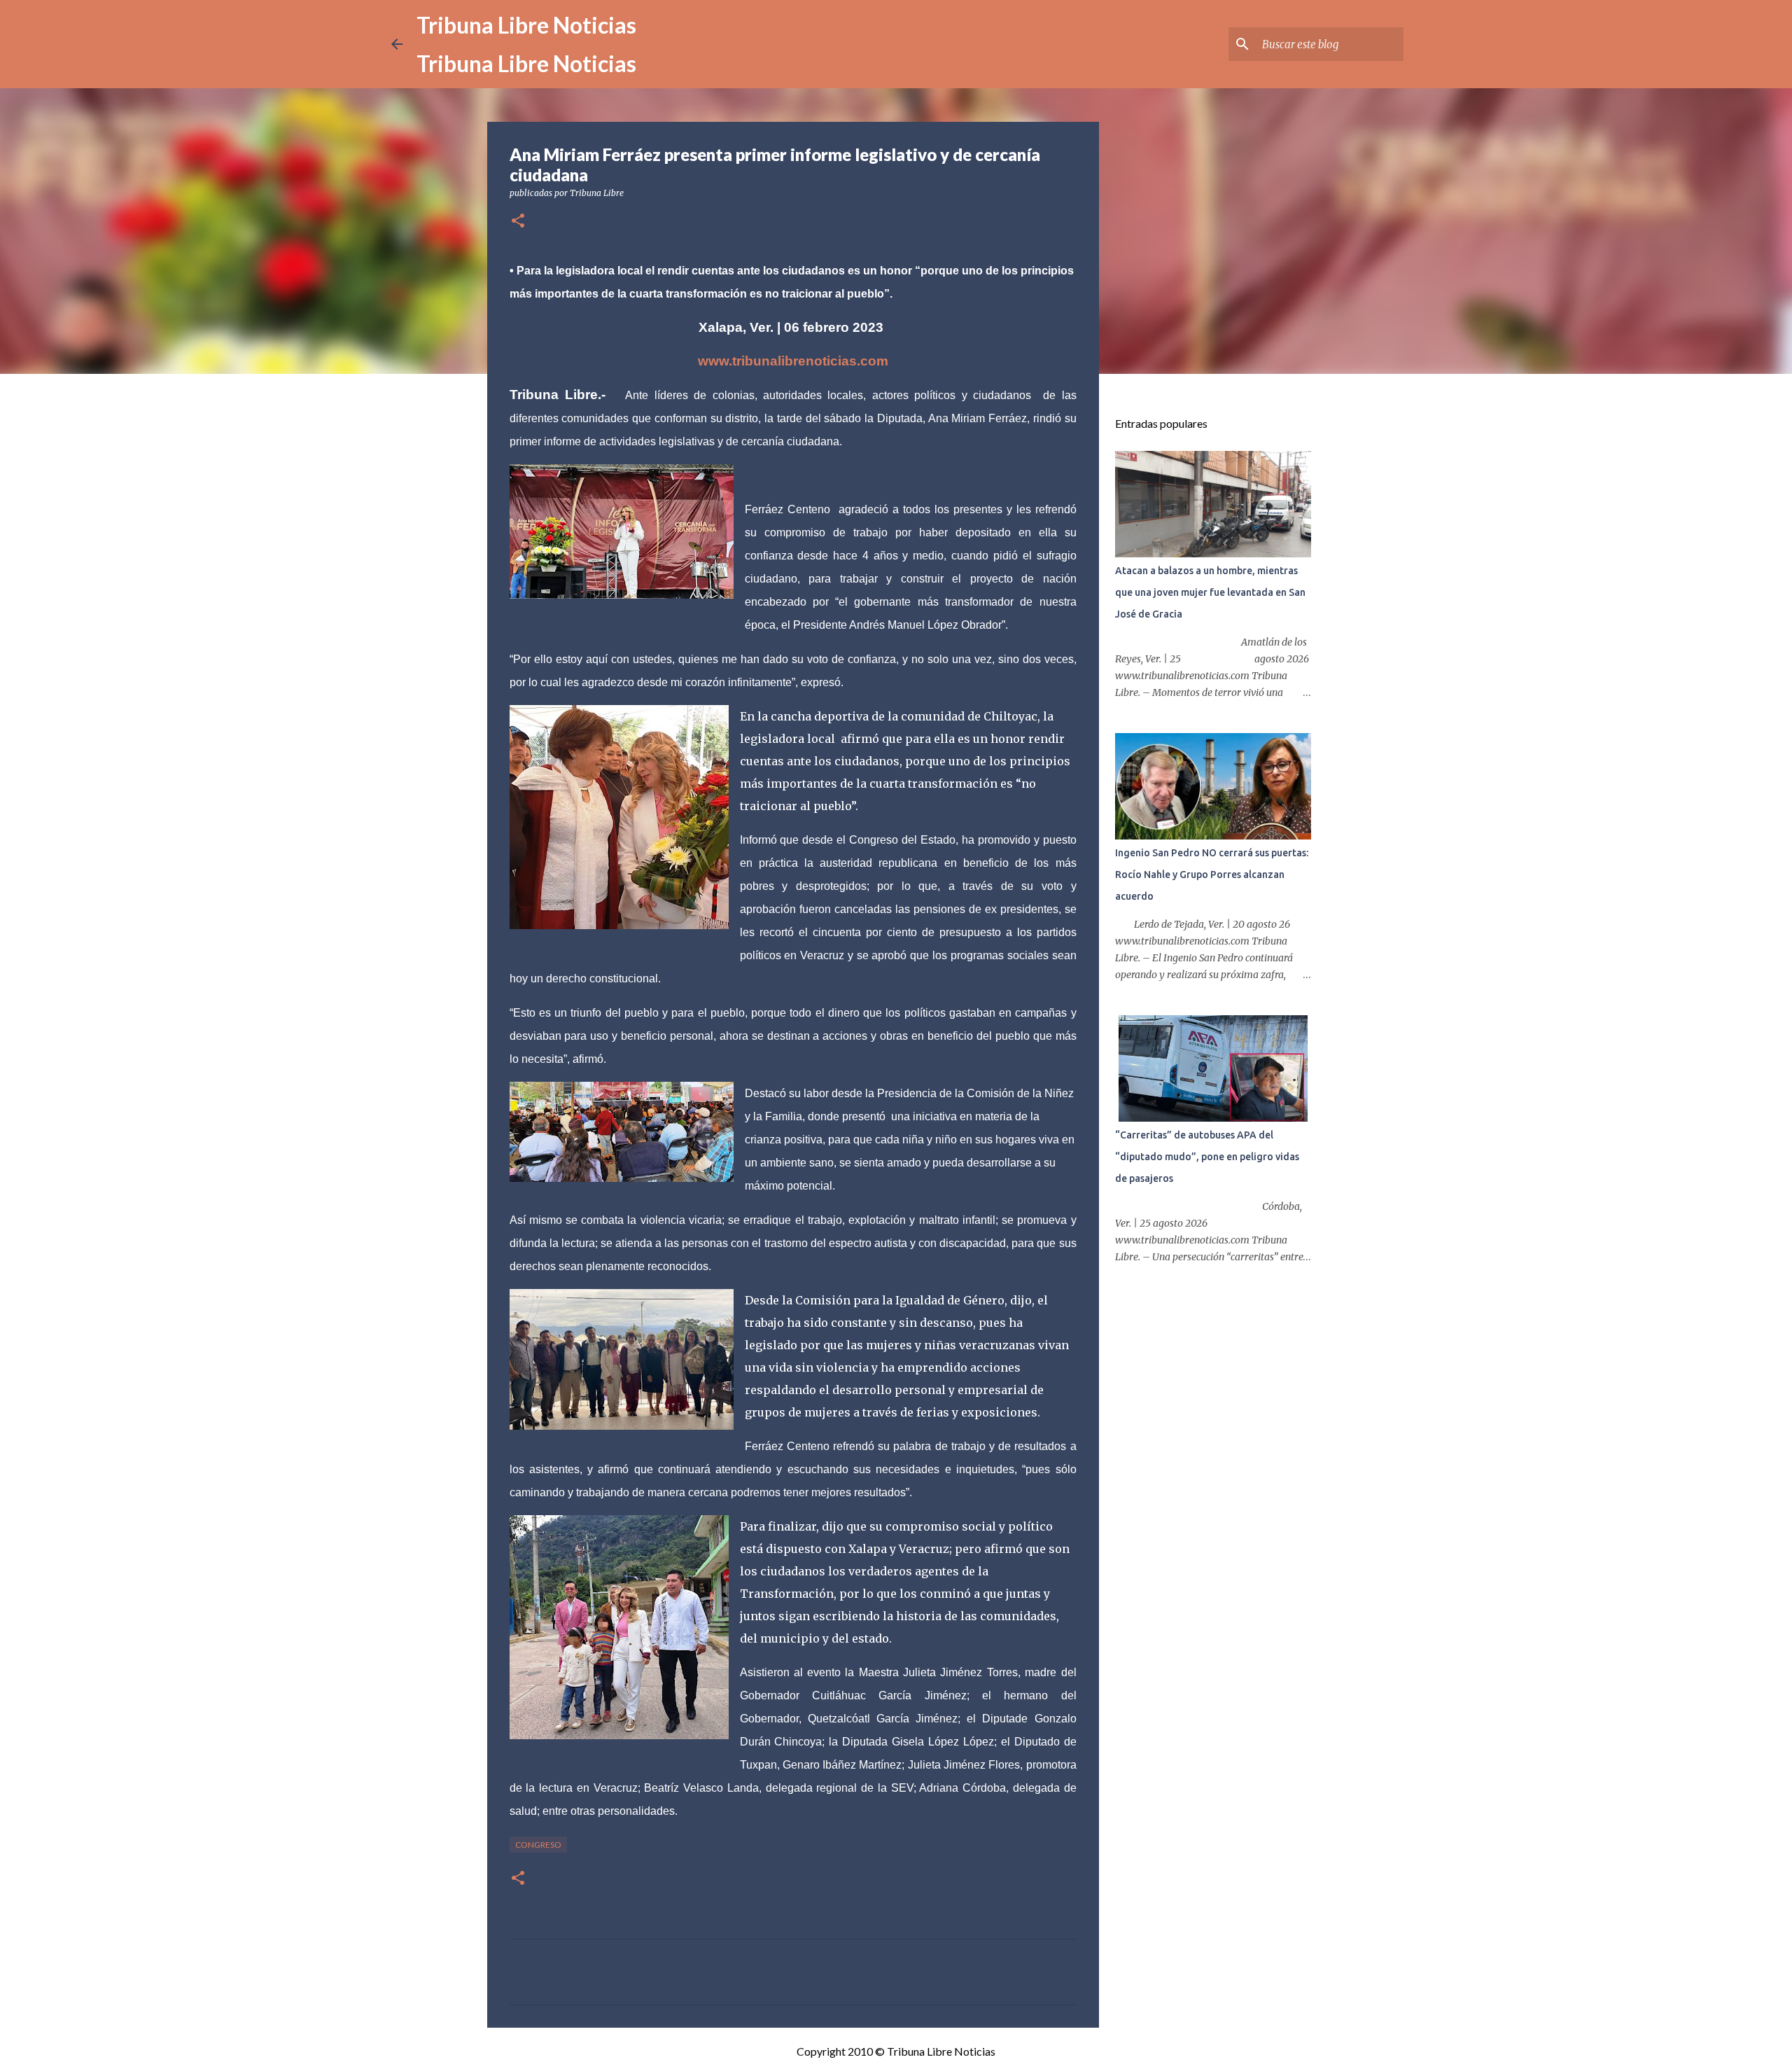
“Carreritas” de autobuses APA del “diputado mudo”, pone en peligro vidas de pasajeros (1207, 1157)
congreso (538, 1845)
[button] (518, 222)
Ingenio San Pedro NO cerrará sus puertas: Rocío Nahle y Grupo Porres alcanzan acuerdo (1212, 875)
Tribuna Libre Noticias (526, 25)
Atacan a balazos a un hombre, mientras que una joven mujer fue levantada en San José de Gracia (1210, 592)
